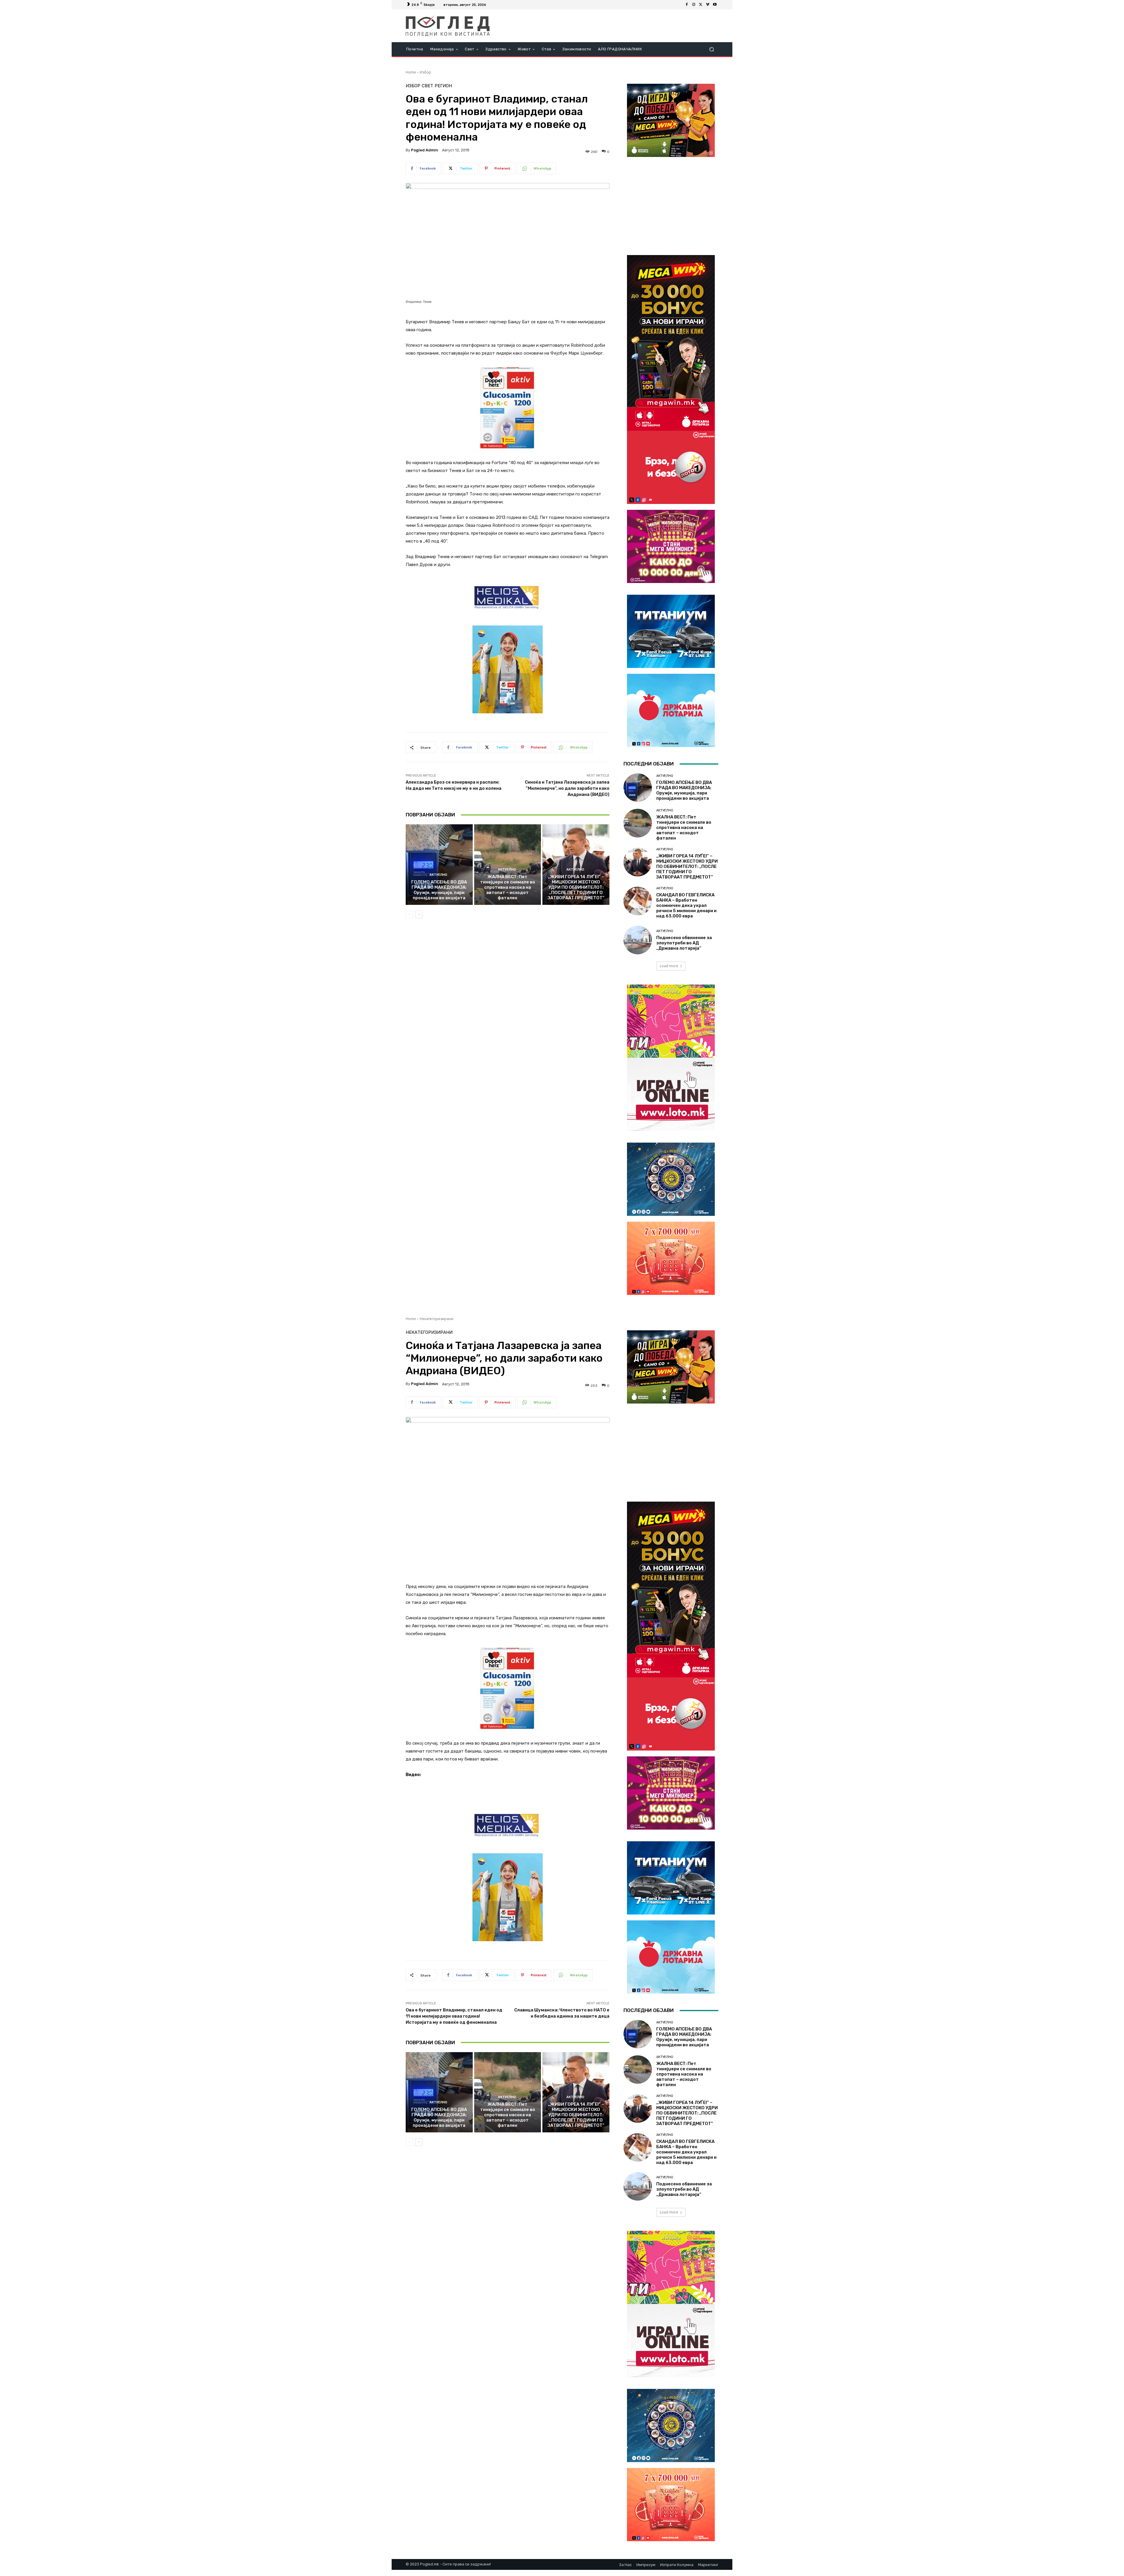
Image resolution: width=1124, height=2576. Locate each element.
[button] (711, 49)
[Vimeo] (708, 5)
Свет (428, 86)
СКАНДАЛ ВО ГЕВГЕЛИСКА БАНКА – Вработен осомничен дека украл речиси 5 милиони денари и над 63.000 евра (686, 905)
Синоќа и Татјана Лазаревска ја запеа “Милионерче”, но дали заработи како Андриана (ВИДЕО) (567, 788)
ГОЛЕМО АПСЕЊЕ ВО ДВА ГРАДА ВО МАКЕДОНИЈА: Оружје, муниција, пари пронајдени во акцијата (439, 890)
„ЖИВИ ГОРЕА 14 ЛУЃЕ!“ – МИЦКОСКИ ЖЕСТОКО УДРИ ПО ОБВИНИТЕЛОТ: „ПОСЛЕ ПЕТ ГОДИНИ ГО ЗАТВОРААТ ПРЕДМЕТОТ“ (576, 887)
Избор (425, 72)
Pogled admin (425, 150)
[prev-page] (409, 914)
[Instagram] (694, 5)
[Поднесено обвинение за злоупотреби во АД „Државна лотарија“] (638, 940)
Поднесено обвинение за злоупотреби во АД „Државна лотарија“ (684, 943)
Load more (669, 966)
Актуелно (438, 875)
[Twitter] (701, 5)
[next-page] (419, 914)
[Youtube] (715, 5)
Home (411, 72)
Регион (443, 86)
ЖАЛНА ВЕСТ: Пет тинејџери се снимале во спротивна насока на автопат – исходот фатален (508, 887)
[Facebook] (687, 5)
